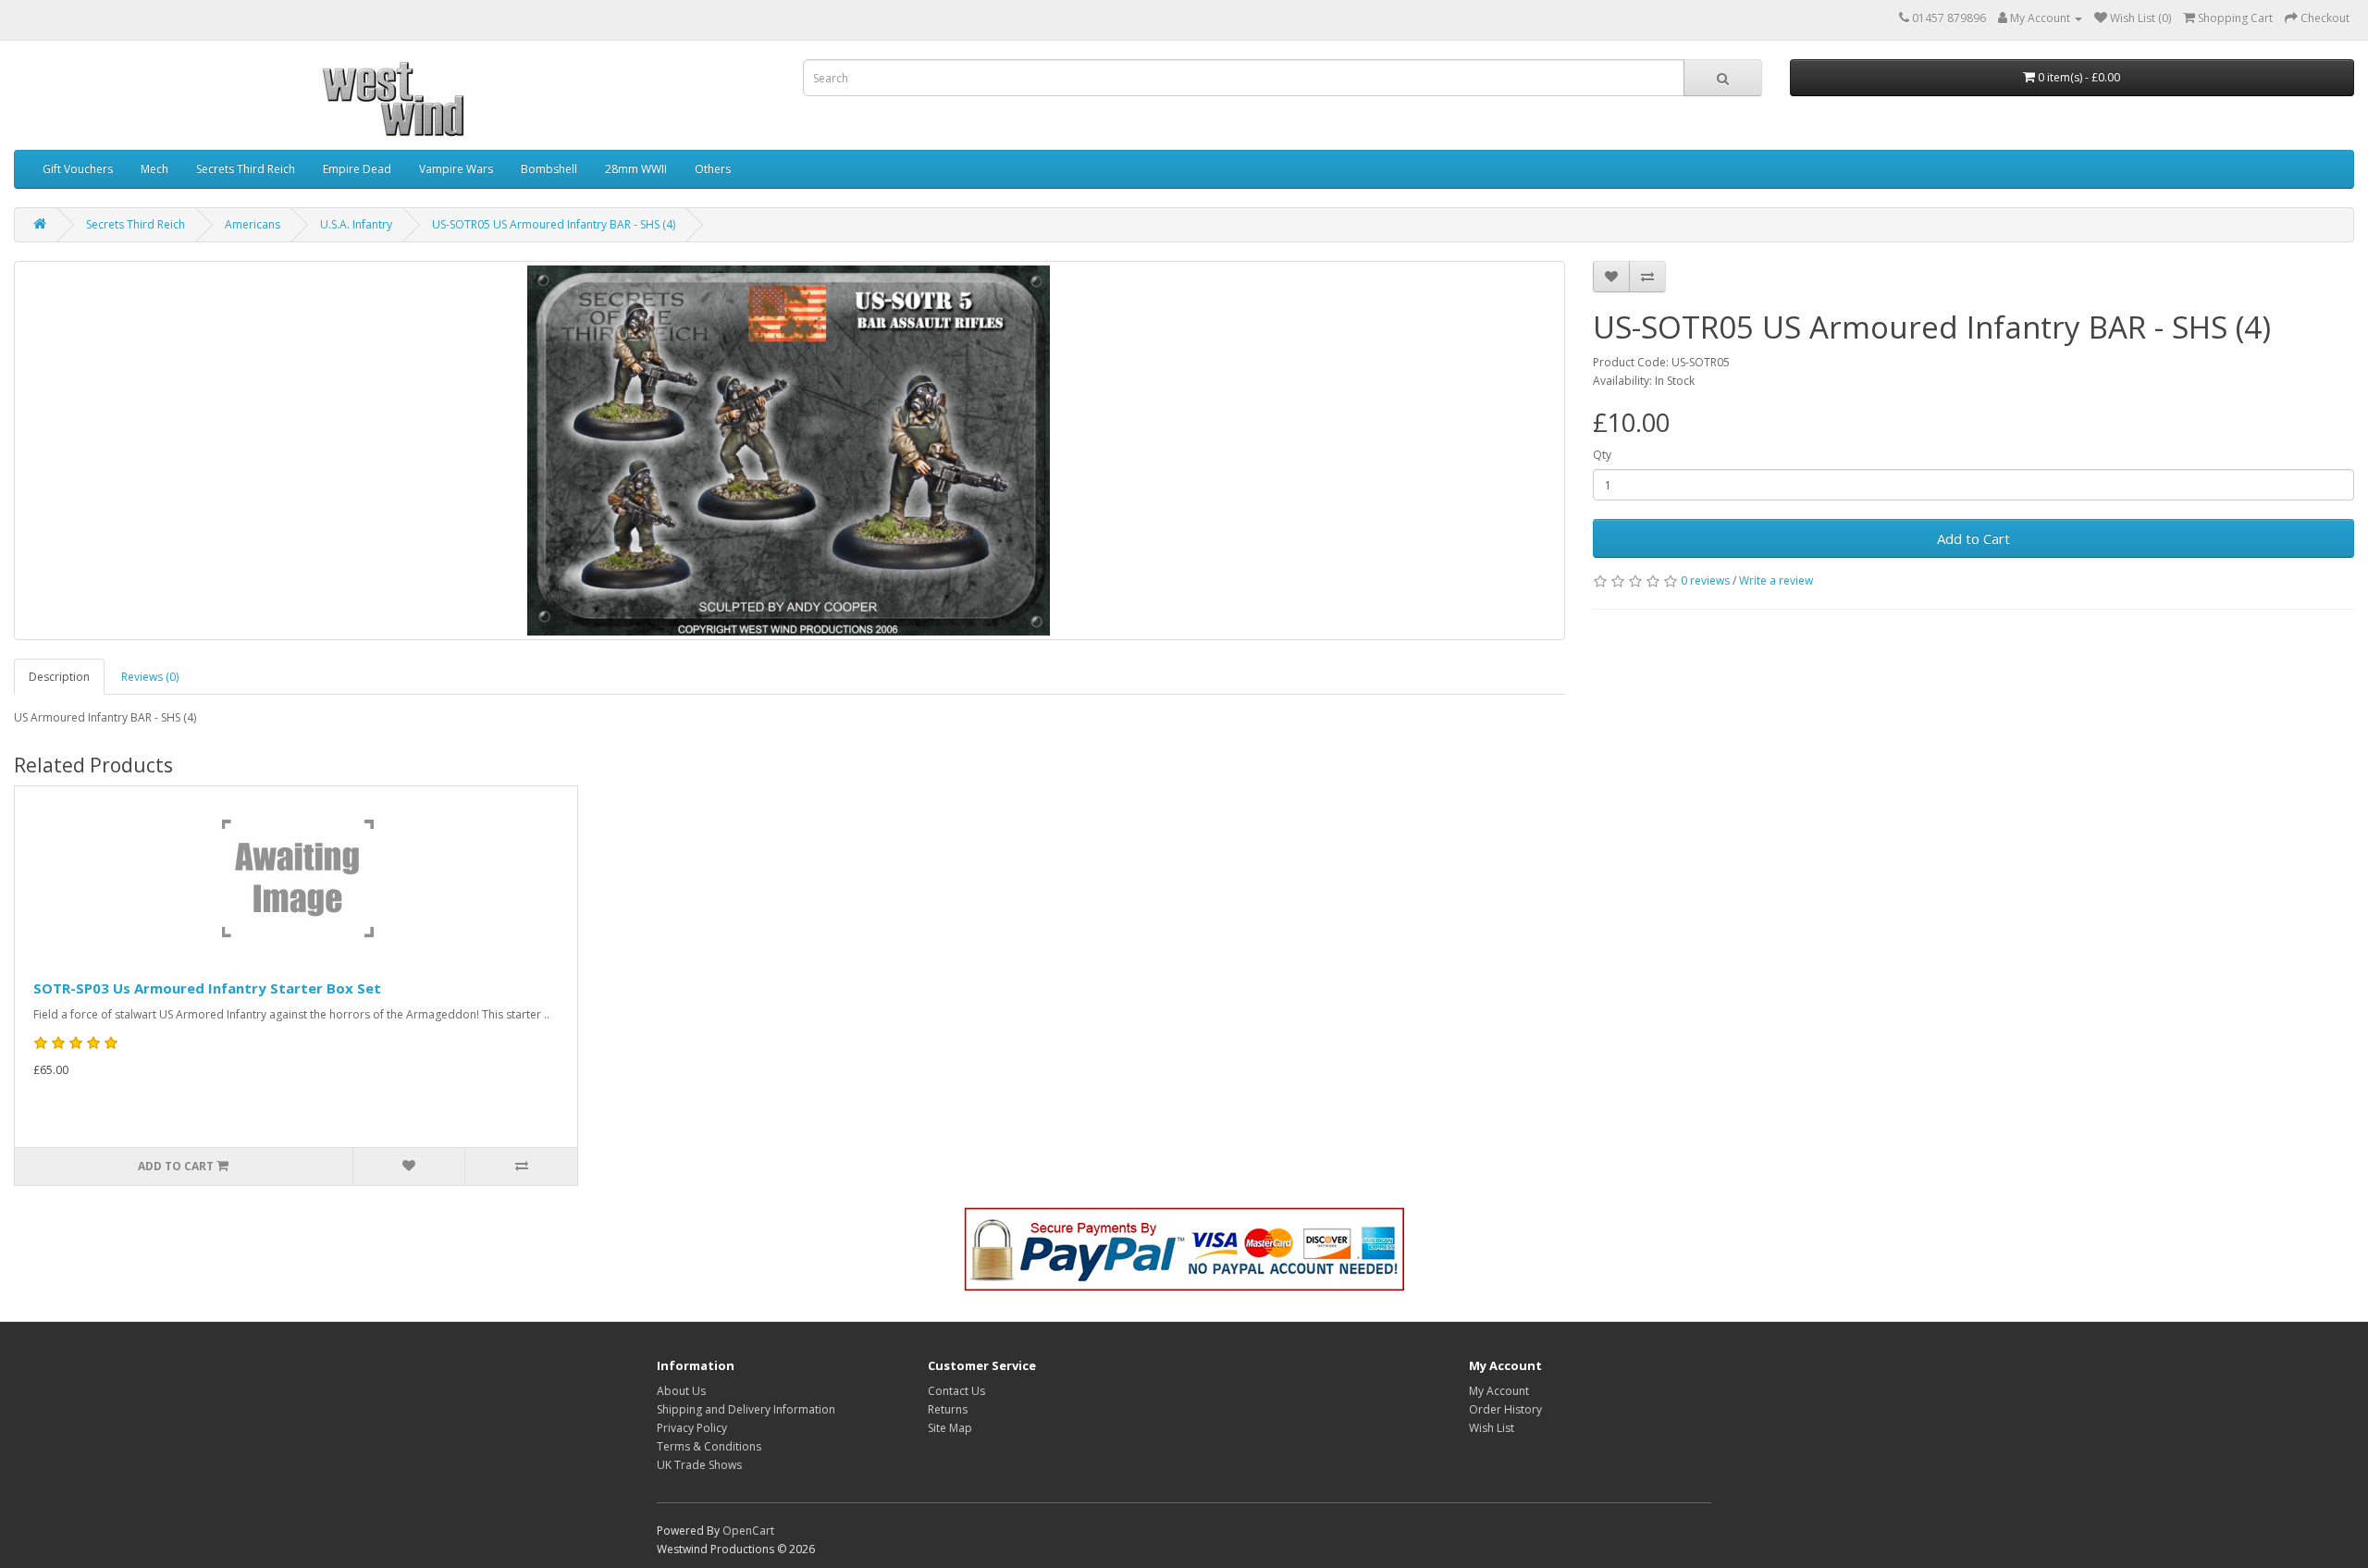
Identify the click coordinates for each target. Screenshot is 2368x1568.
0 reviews (1705, 580)
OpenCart (748, 1531)
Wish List (1492, 1428)
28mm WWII (636, 169)
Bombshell (549, 169)
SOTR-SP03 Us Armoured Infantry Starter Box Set (207, 988)
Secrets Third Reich (246, 169)
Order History (1505, 1409)
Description (59, 677)
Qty (1602, 455)
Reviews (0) (150, 677)
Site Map (950, 1428)
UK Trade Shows (699, 1465)
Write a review (1776, 580)
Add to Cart (1973, 538)
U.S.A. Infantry (356, 224)
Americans (253, 224)
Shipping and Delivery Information (746, 1409)
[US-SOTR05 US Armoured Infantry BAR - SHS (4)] (789, 451)
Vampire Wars (456, 169)
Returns (948, 1409)
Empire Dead (357, 169)
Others (713, 169)
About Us (681, 1391)
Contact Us (956, 1391)
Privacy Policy (692, 1428)
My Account (1499, 1391)
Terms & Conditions (709, 1446)
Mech (154, 169)
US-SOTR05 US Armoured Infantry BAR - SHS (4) (554, 224)
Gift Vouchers (78, 169)
